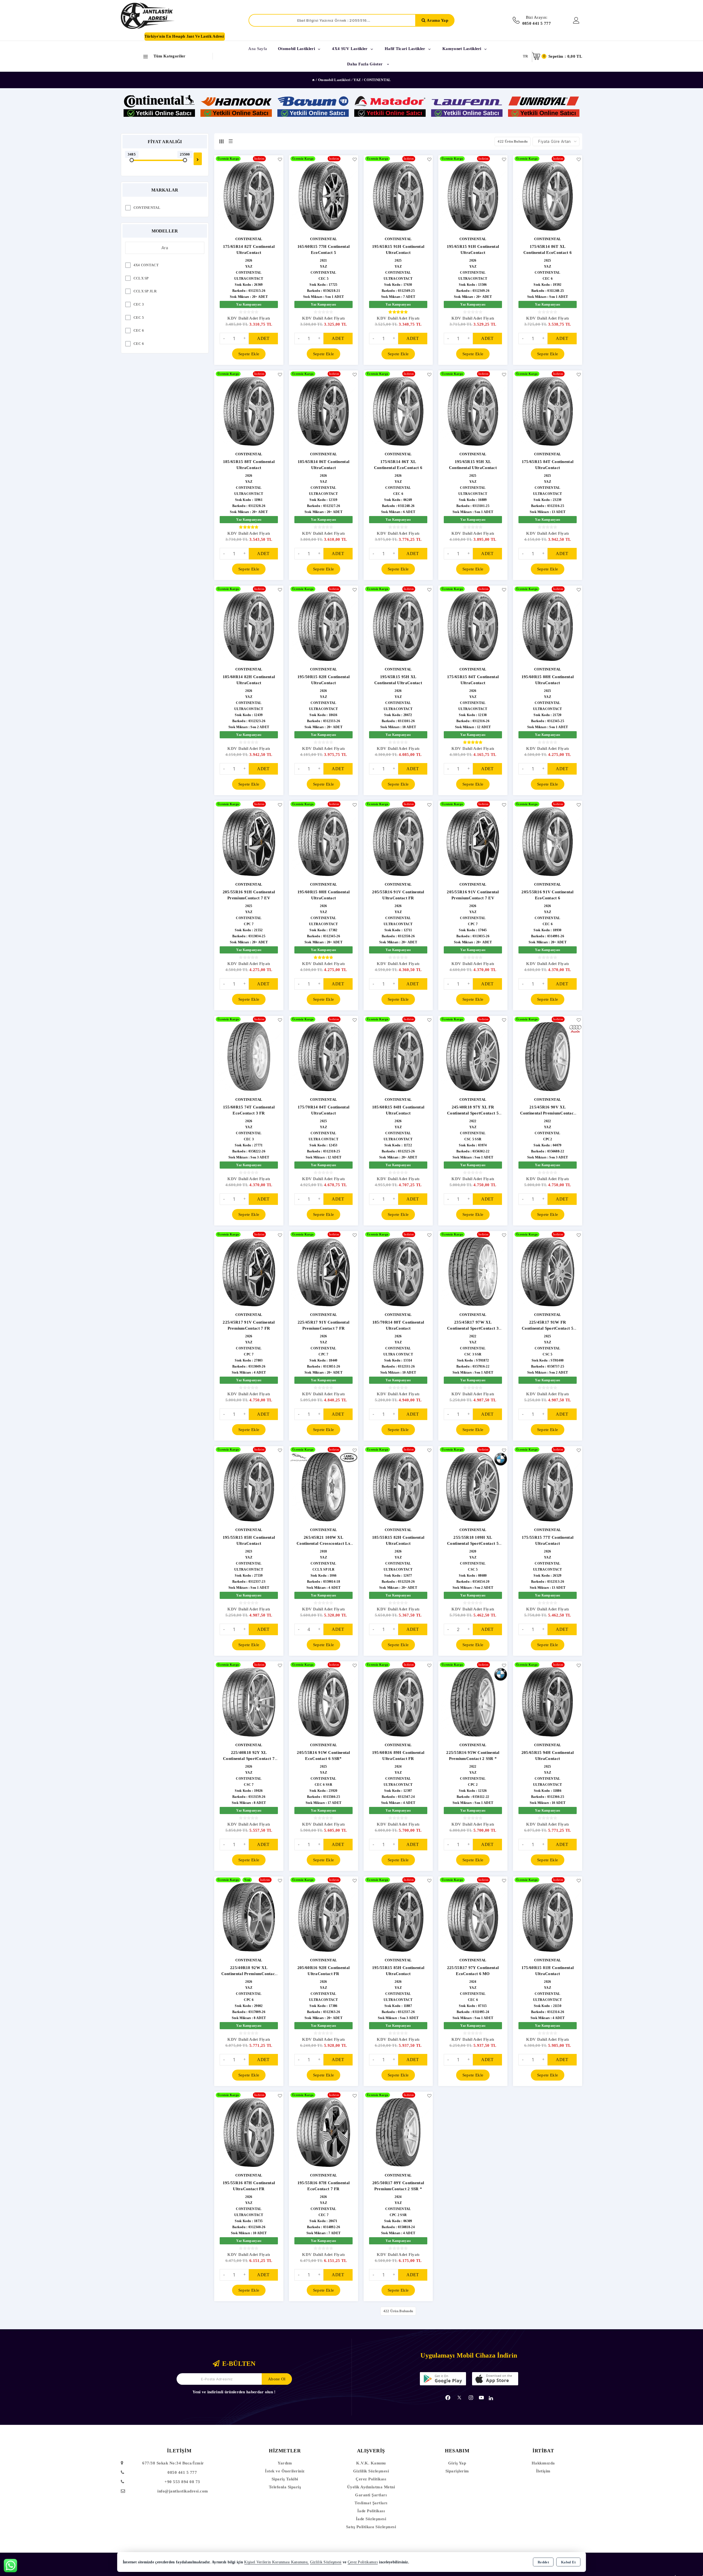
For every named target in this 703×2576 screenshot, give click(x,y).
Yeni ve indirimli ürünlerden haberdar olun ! (234, 2392)
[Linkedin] (491, 2398)
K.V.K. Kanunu (371, 2463)
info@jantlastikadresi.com (183, 2491)
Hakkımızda (543, 2463)
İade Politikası (371, 2511)
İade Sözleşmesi (371, 2519)
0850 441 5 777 (182, 2472)
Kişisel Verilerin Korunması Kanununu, (276, 2562)
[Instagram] (471, 2398)
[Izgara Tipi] (221, 141)
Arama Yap (437, 20)
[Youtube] (481, 2398)
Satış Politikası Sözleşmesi (371, 2527)
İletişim (543, 2471)
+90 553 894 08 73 (182, 2482)
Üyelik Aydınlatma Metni (371, 2487)
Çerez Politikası (371, 2479)
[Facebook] (448, 2398)
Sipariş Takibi (285, 2479)
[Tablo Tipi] (231, 141)
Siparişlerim (457, 2471)
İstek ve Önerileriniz (285, 2471)
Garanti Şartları (371, 2495)
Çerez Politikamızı (363, 2562)
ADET (263, 338)
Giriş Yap (457, 2463)
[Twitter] (459, 2398)
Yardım (285, 2463)
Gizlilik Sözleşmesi (371, 2471)
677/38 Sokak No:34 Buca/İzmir (173, 2463)
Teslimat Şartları (371, 2503)
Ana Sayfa (258, 49)
